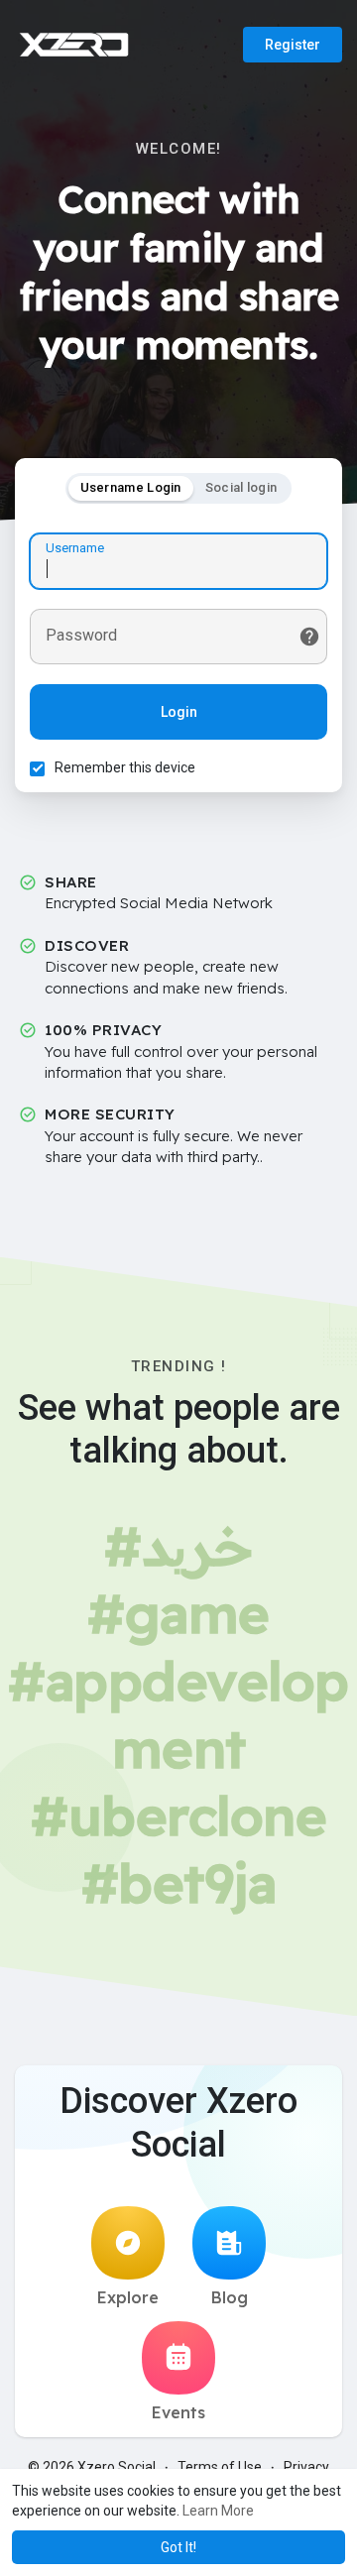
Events (178, 2412)
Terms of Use (220, 2467)
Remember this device (125, 767)
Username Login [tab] (131, 487)
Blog (230, 2297)
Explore (128, 2297)
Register (293, 45)
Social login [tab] (241, 487)
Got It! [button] (178, 2547)
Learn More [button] (218, 2511)
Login (179, 712)
